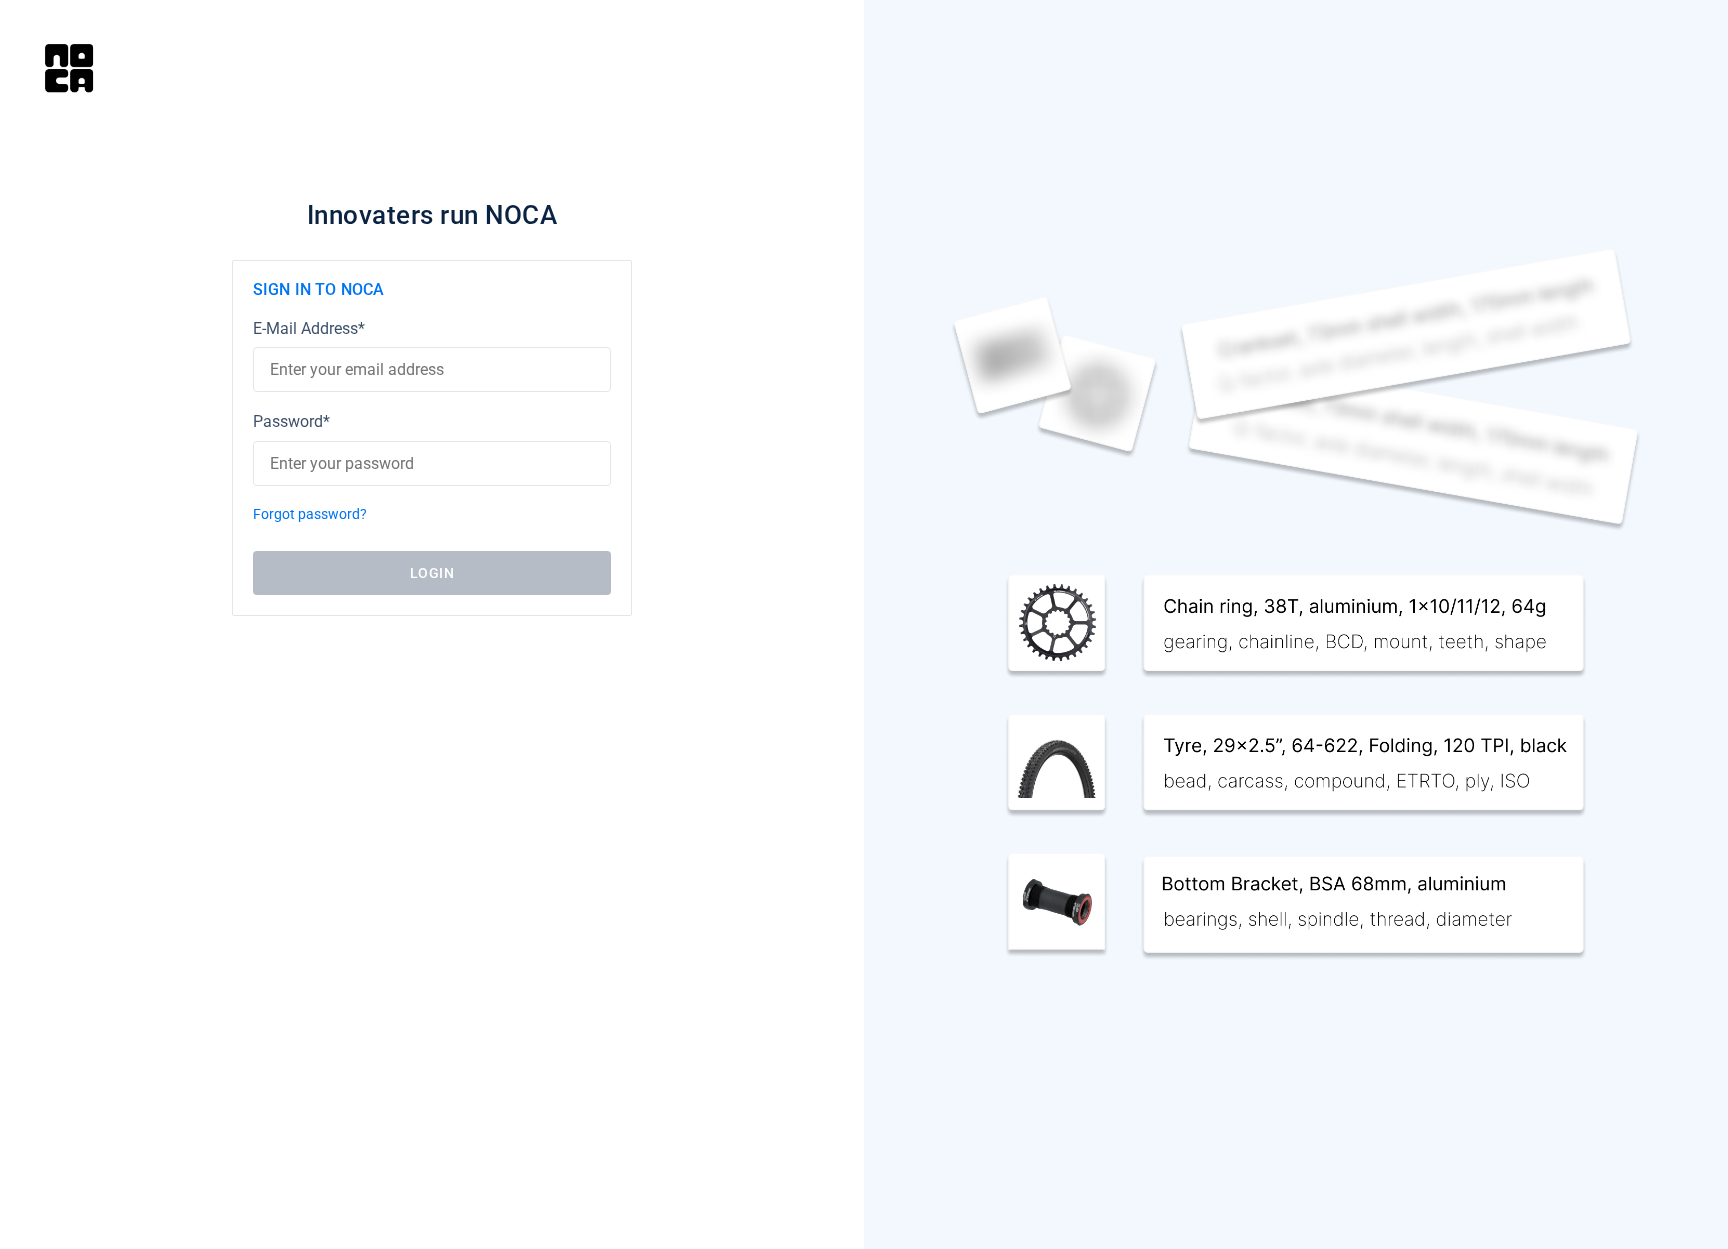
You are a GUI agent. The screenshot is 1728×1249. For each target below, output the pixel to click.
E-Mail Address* (309, 328)
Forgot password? (310, 514)
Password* (291, 421)
